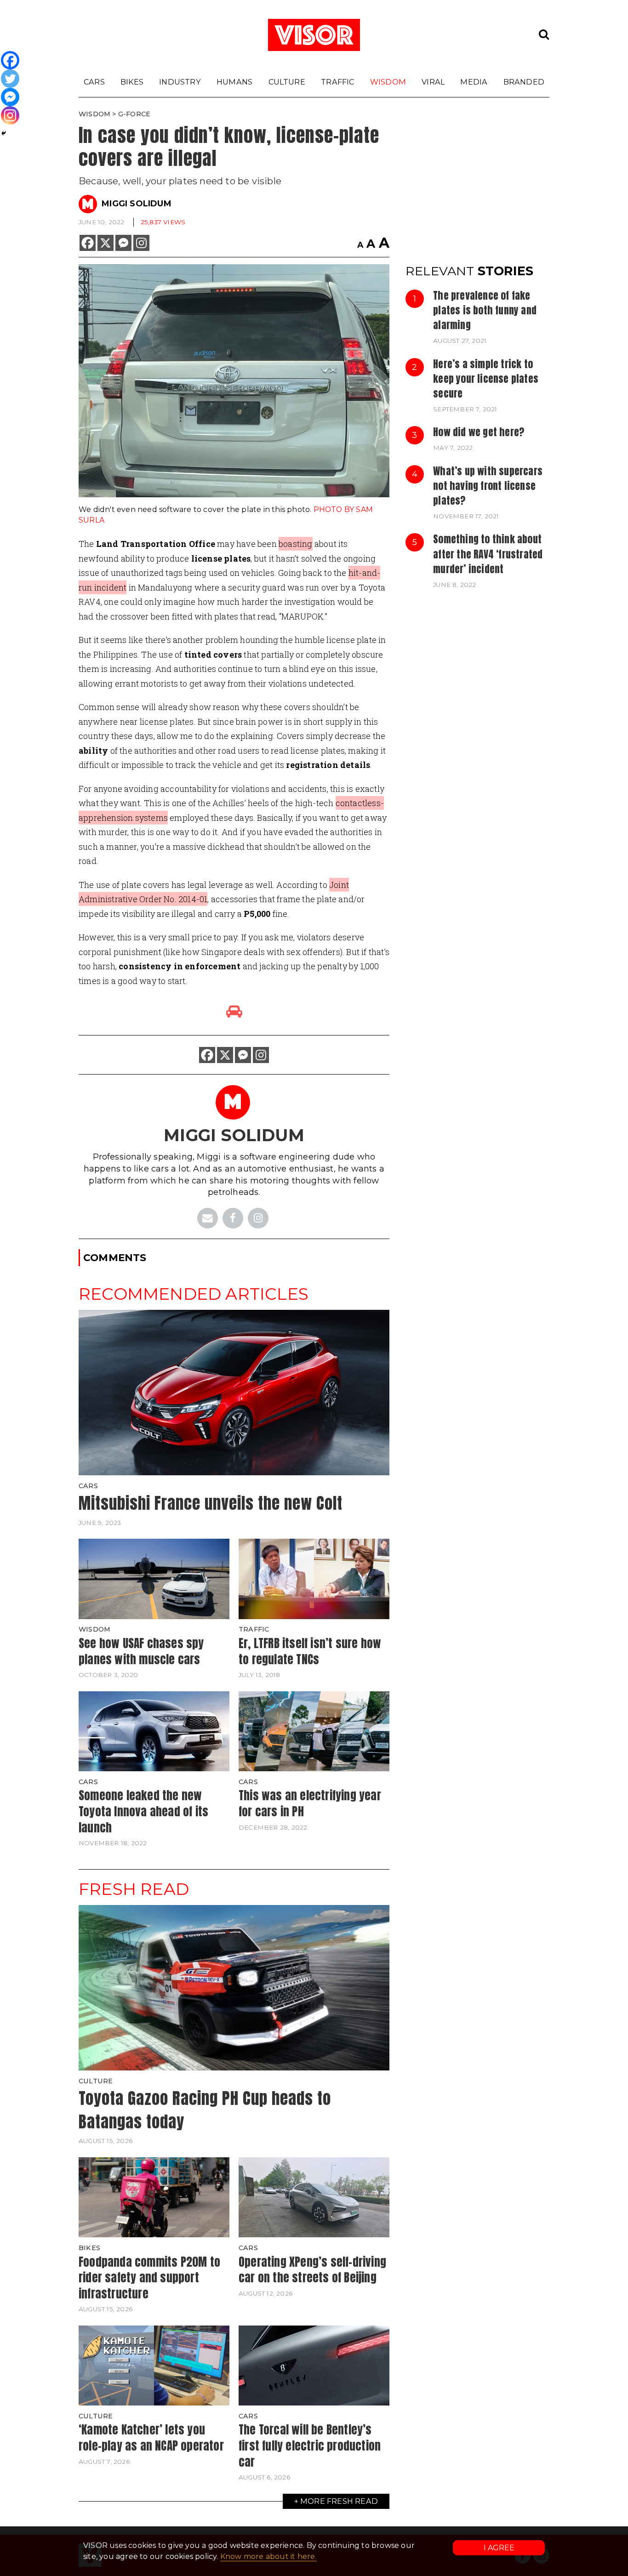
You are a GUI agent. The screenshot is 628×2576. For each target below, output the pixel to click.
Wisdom (388, 82)
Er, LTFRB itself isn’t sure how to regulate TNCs (310, 1651)
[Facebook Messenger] (123, 243)
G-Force (134, 114)
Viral (433, 82)
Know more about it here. (268, 2556)
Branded (524, 82)
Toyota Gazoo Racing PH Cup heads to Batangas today (205, 2110)
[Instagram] (141, 243)
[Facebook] (88, 243)
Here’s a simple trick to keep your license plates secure (486, 379)
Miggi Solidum (137, 204)
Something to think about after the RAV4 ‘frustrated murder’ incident (488, 554)
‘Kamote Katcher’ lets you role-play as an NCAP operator (151, 2437)
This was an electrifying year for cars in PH (310, 1803)
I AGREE (499, 2548)
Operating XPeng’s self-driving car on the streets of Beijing (312, 2270)
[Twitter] (10, 79)
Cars (94, 82)
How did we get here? (479, 432)
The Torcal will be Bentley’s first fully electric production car (310, 2445)
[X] (106, 243)
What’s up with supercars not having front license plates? (488, 486)
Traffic (337, 82)
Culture (287, 82)
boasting (296, 544)
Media (474, 82)
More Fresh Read (339, 2501)
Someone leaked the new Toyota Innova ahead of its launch (143, 1811)
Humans (234, 82)
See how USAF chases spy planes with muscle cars (141, 1651)
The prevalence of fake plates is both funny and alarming (485, 310)
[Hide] (4, 133)
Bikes (132, 82)
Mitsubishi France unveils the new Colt (211, 1503)
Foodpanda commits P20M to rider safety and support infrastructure (149, 2277)
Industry (180, 82)
